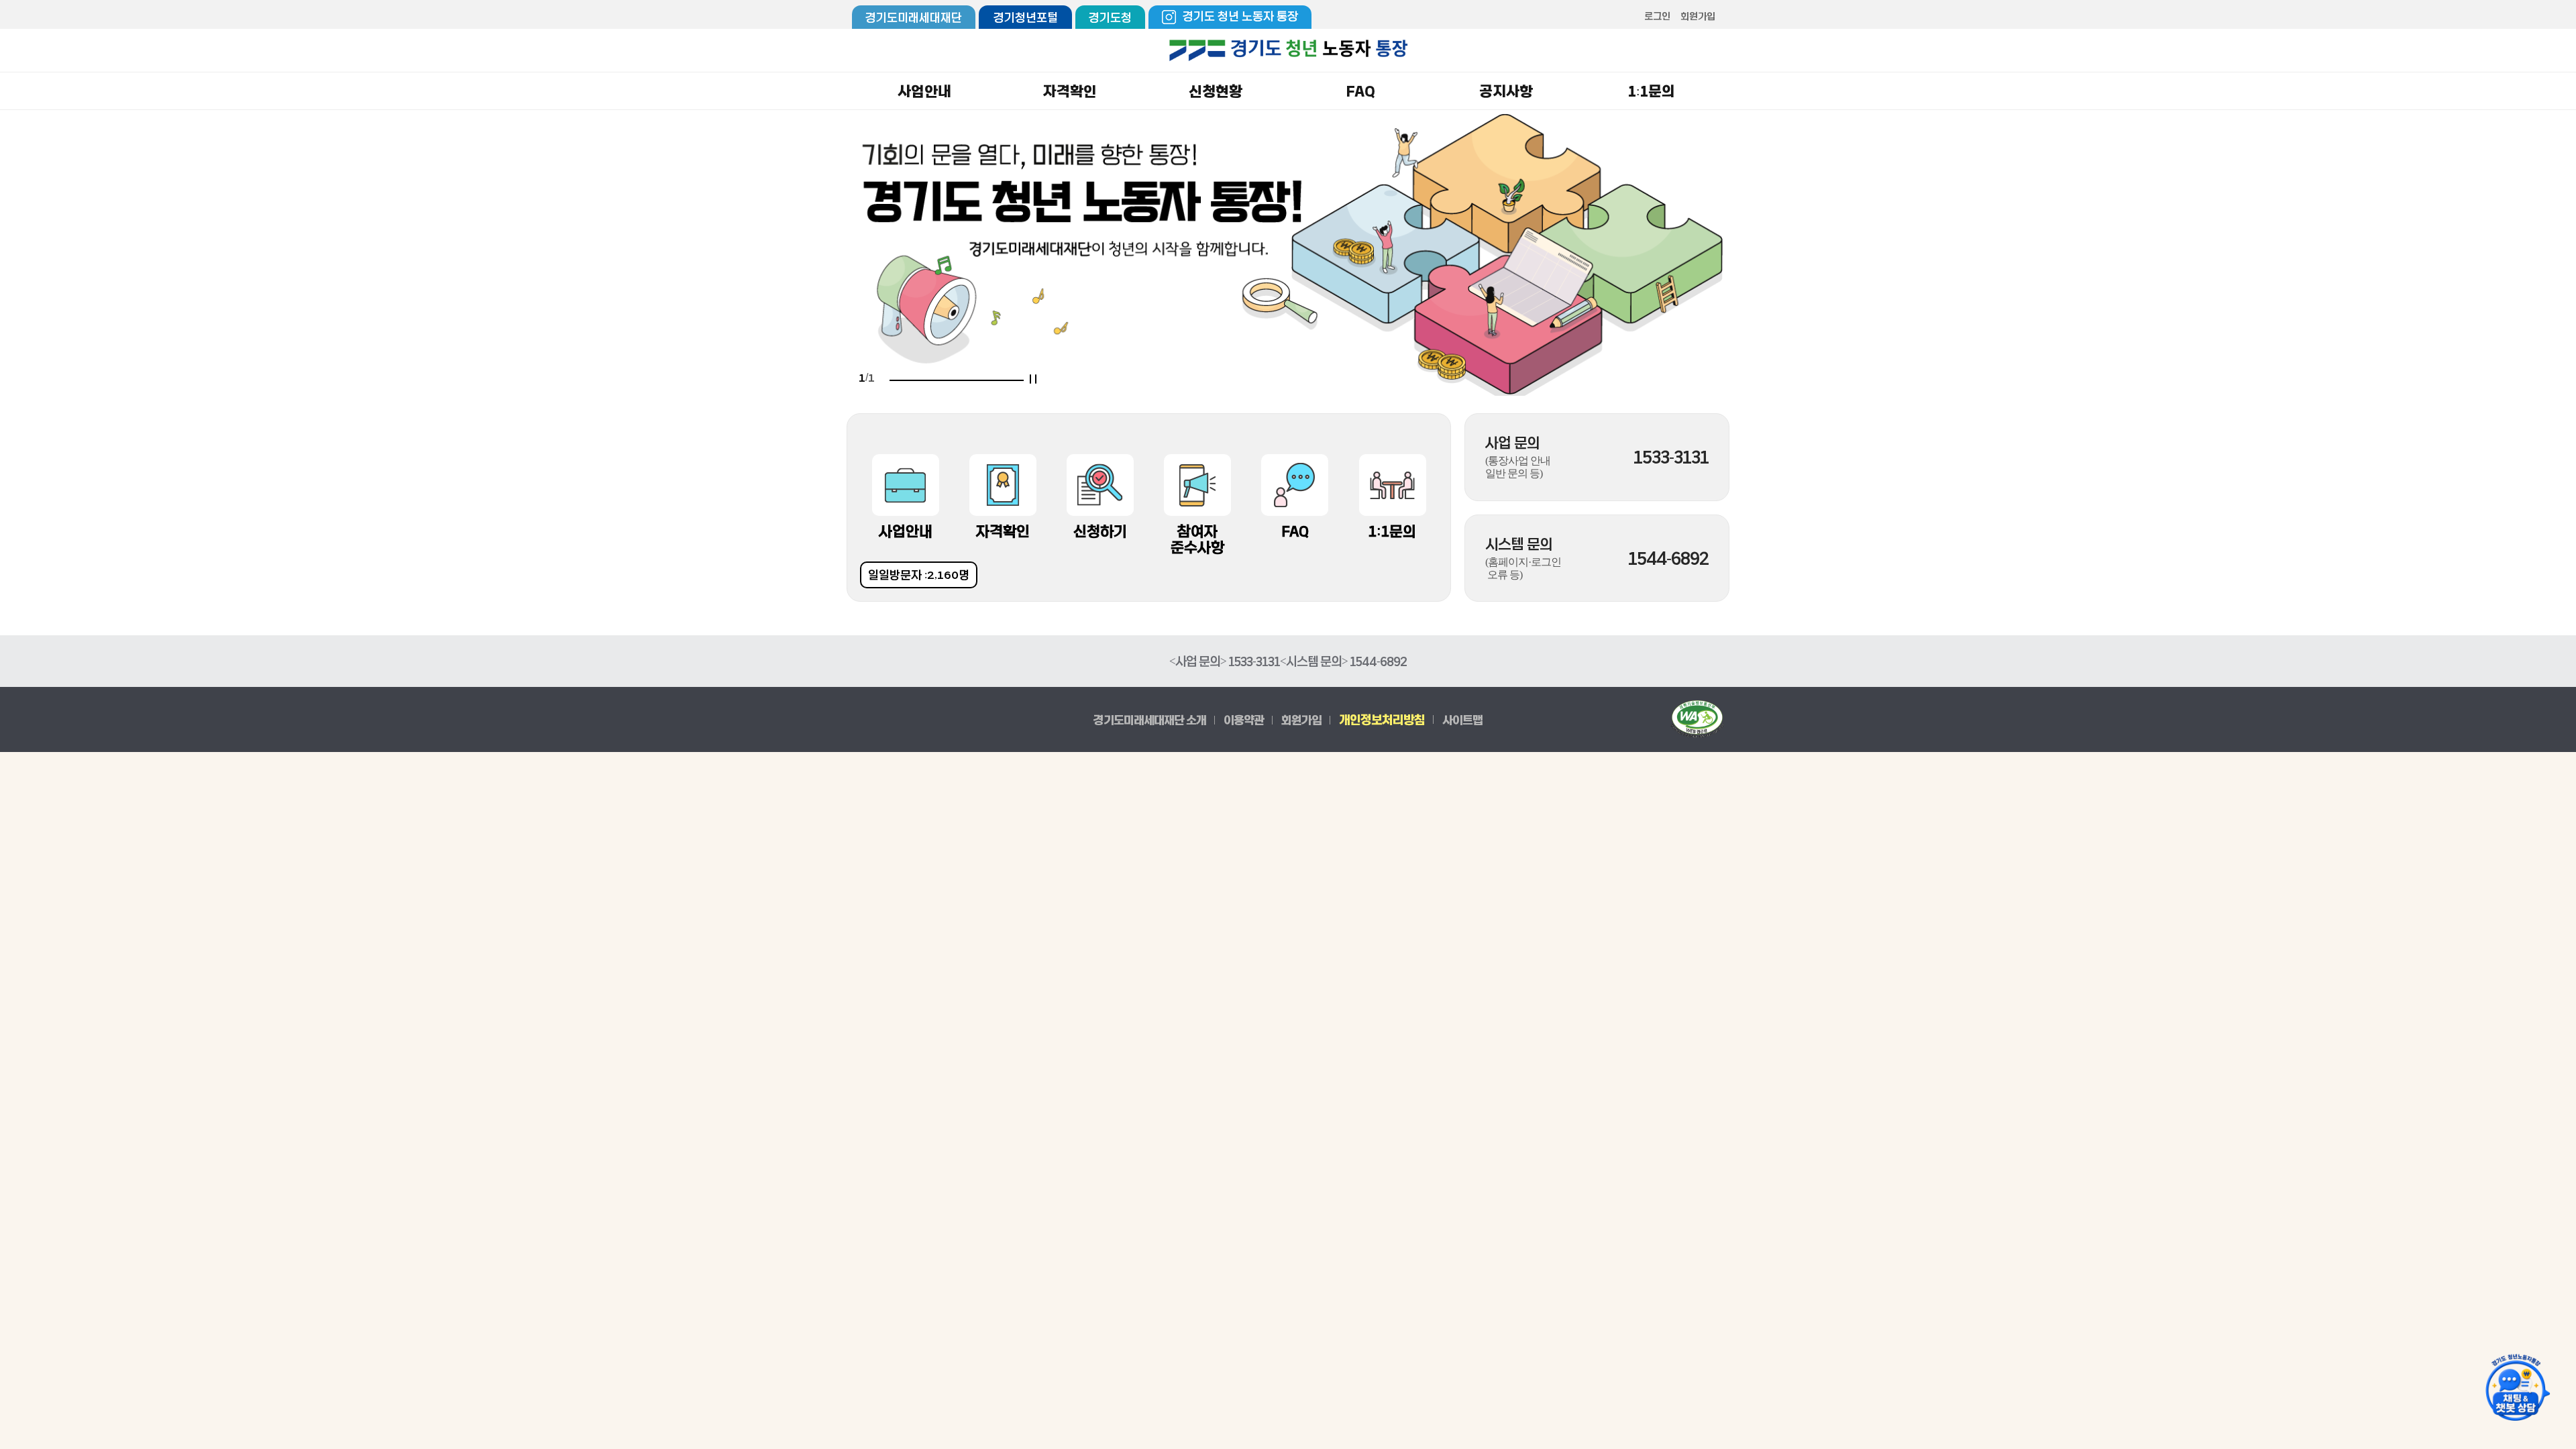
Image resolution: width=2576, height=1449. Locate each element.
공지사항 (1506, 91)
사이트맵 (1462, 719)
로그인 (1657, 16)
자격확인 (1070, 91)
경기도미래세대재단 (914, 17)
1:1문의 (1652, 91)
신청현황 (1216, 91)
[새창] (1697, 719)
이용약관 (1244, 719)
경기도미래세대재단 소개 (1150, 719)
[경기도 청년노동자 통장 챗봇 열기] (2516, 1389)
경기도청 (1110, 17)
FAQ (1361, 91)
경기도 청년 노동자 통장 (1240, 16)
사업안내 (924, 91)
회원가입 (1698, 16)
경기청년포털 (1026, 17)
